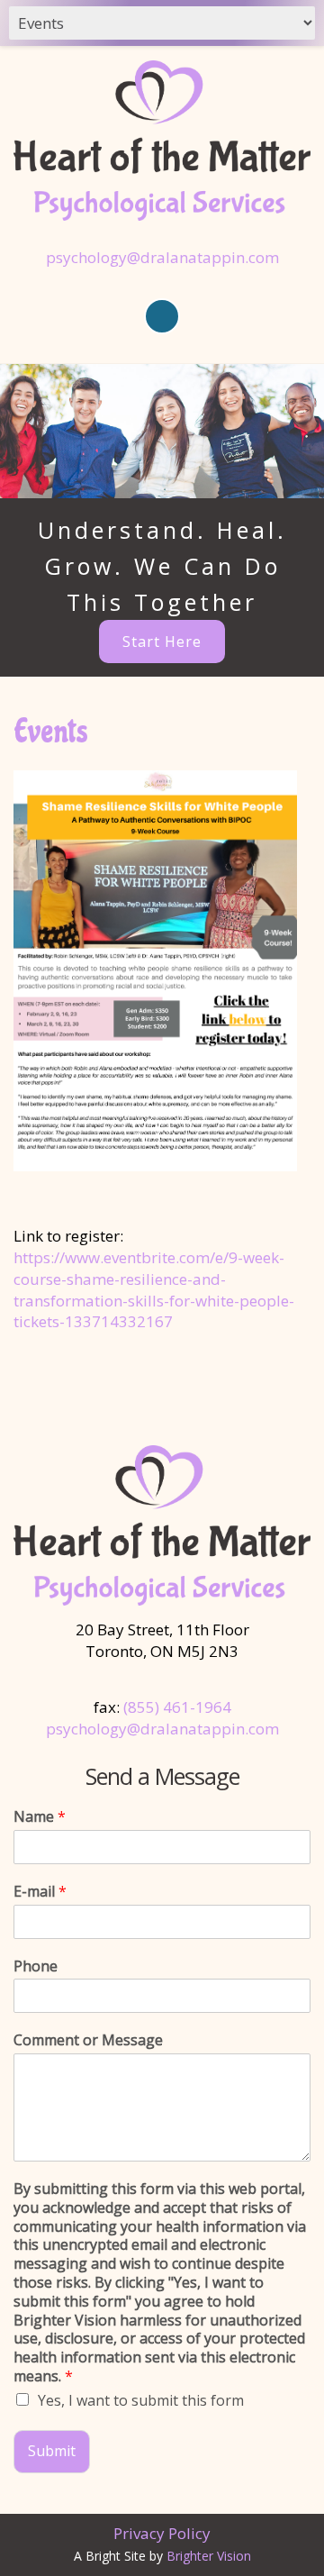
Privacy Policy (162, 2533)
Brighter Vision (209, 2556)
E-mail (40, 1892)
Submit (52, 2451)
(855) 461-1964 (177, 1707)
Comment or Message (88, 2040)
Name (40, 1817)
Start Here (162, 642)
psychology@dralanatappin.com (162, 257)
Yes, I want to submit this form (141, 2400)
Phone (36, 1966)
